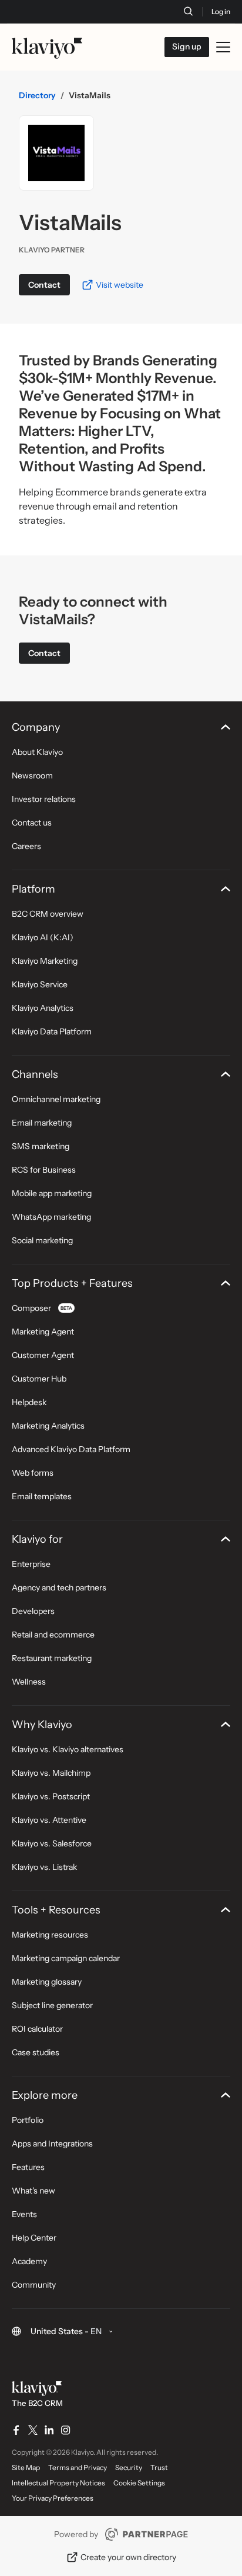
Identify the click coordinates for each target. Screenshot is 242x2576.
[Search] (188, 11)
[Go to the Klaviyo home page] (47, 47)
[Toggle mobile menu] (223, 47)
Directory (37, 95)
